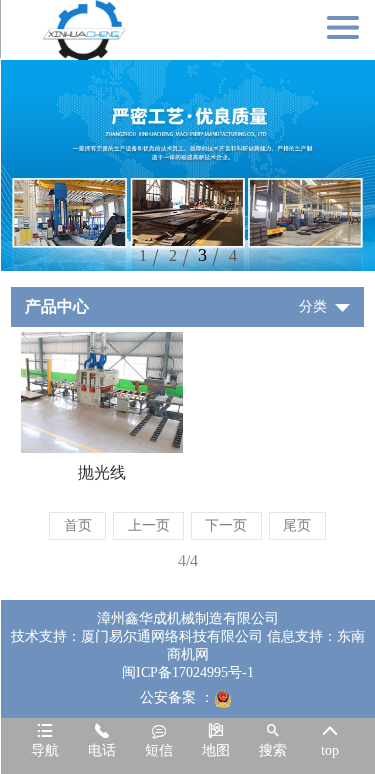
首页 (78, 525)
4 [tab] (233, 256)
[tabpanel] (187, 165)
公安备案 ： (177, 697)
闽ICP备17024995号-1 (188, 672)
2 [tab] (173, 256)
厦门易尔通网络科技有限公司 (172, 636)
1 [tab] (143, 256)
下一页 (226, 525)
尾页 (297, 525)
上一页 (149, 525)
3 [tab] (202, 255)
